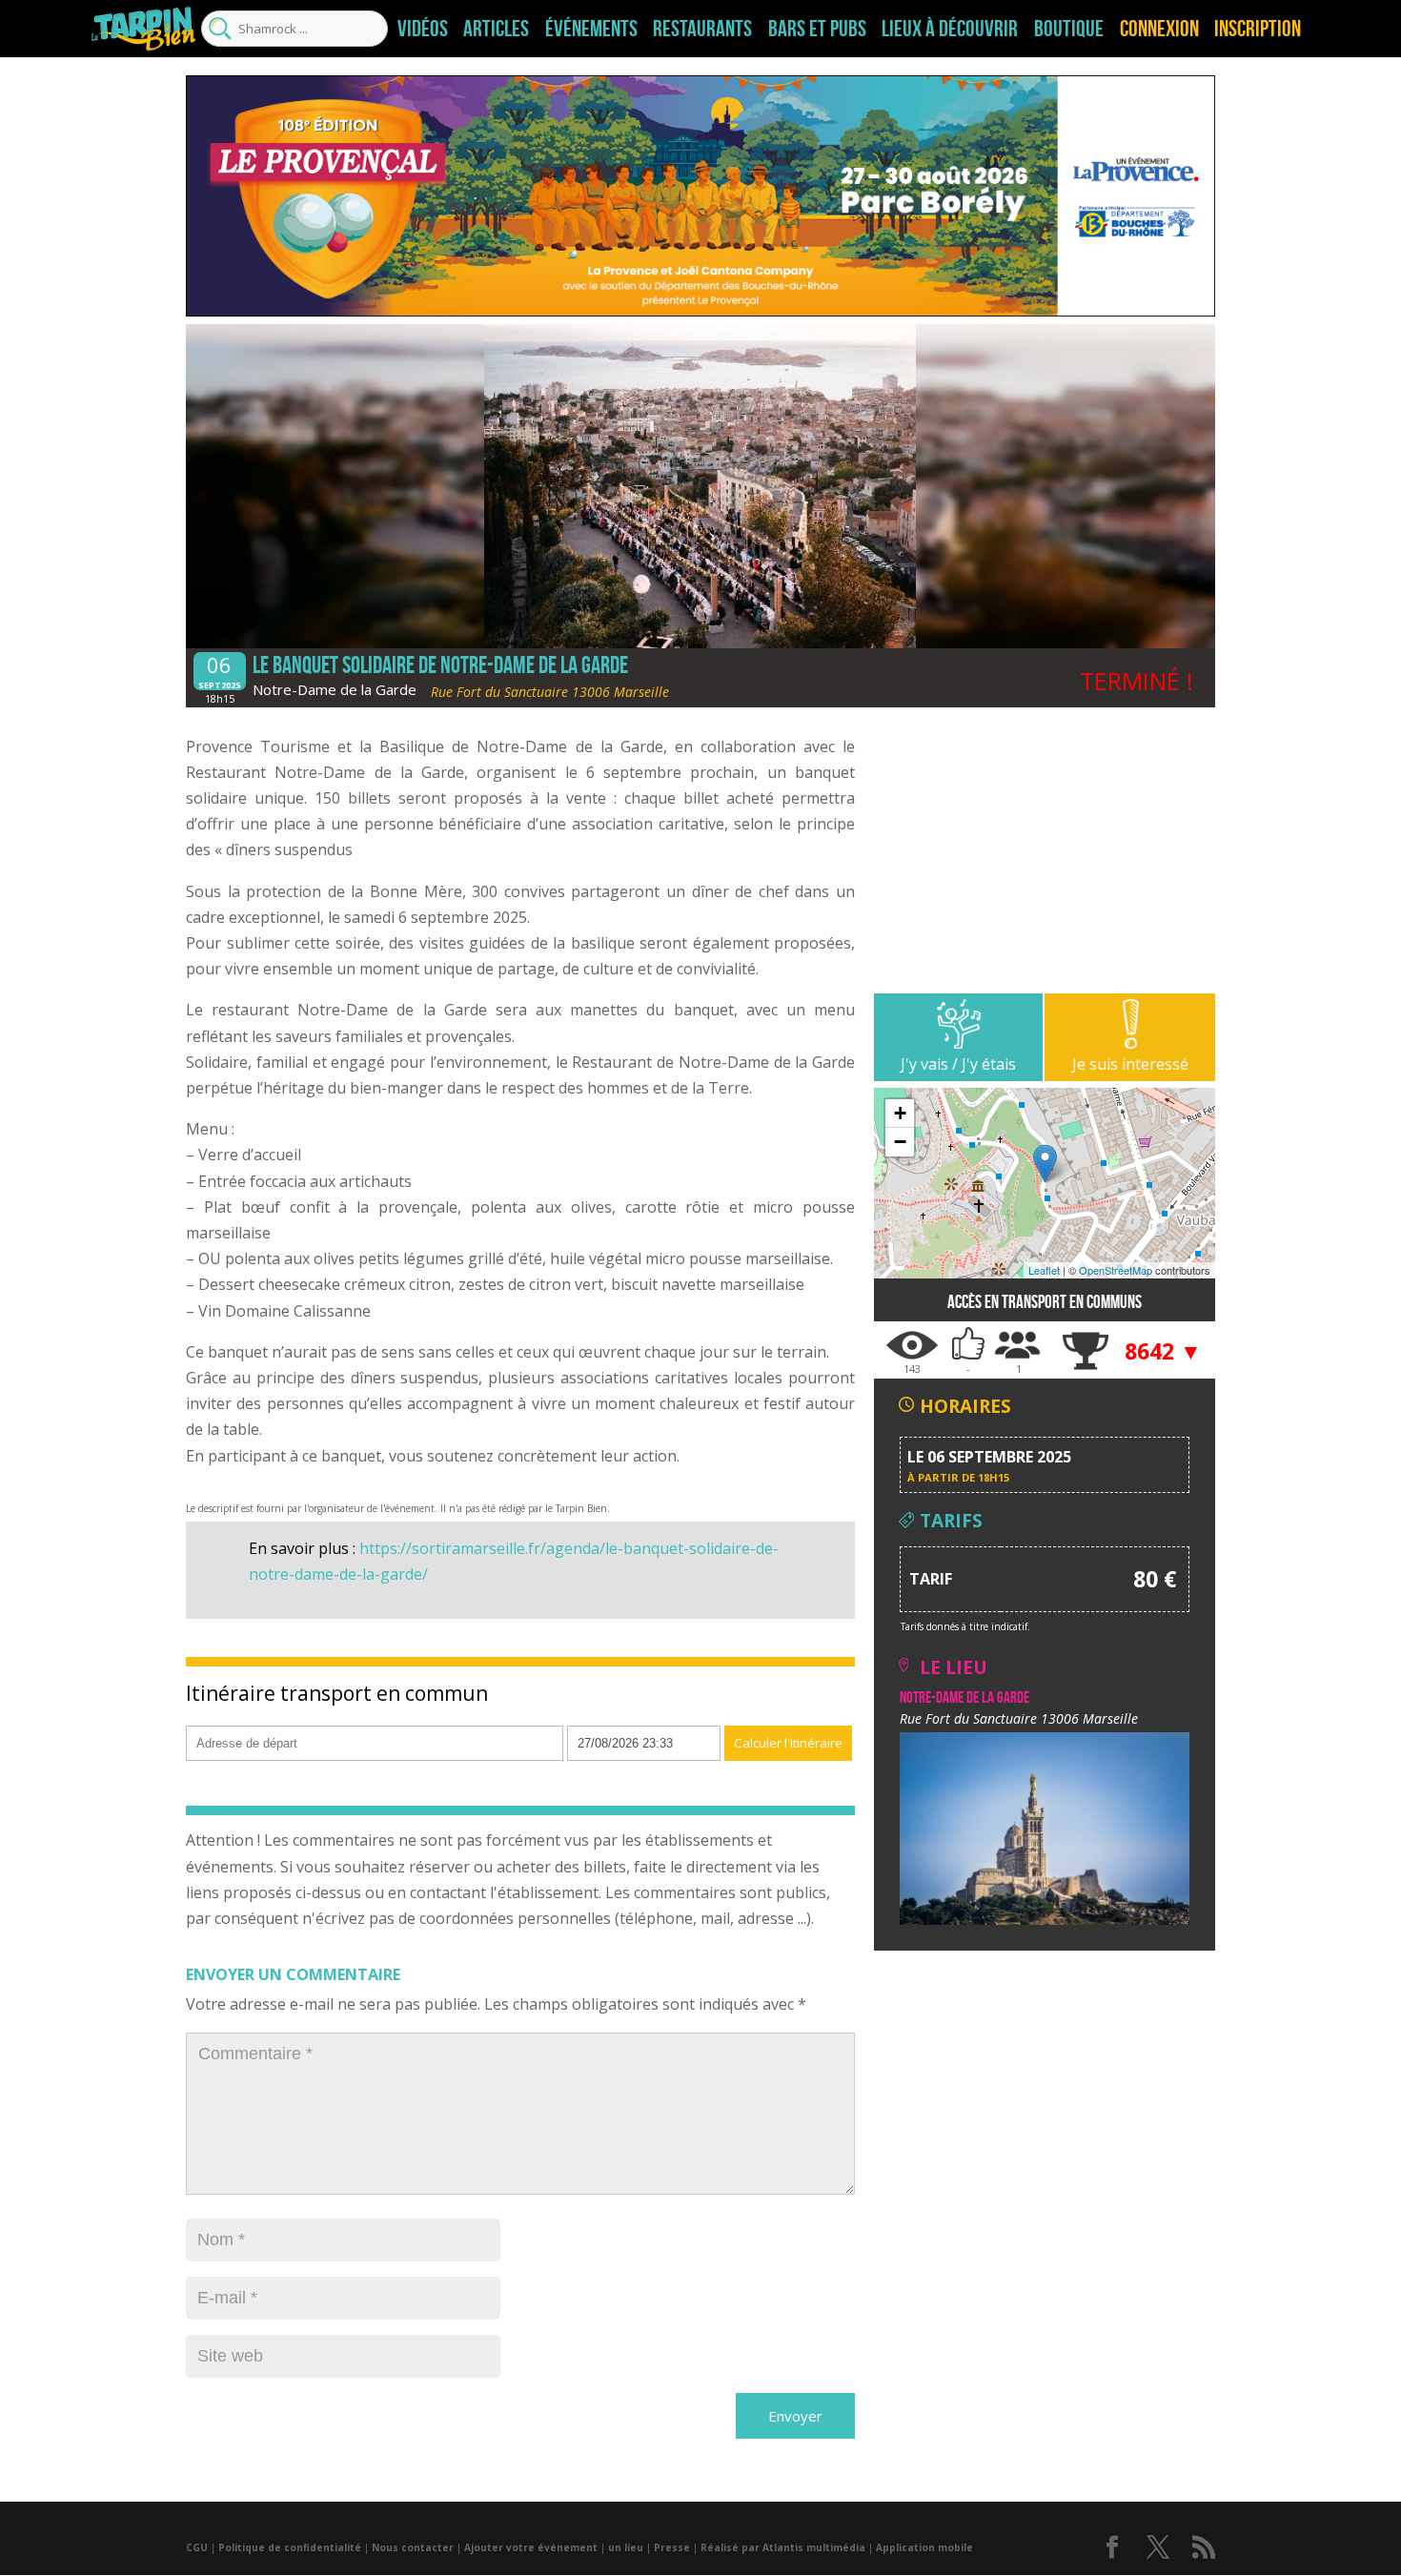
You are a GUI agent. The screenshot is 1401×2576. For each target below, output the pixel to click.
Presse (672, 2547)
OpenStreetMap (1116, 1270)
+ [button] (900, 1113)
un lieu (626, 2547)
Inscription (1258, 29)
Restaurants (702, 29)
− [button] (900, 1142)
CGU (197, 2547)
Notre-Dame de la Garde (335, 689)
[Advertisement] (1045, 860)
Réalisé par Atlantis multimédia (783, 2547)
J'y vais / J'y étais (958, 1064)
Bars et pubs (817, 29)
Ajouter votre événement (531, 2547)
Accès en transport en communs (1045, 1302)
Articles (496, 29)
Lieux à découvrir (950, 29)
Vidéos (423, 29)
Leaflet (1044, 1270)
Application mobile (924, 2547)
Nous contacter (413, 2547)
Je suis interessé (1130, 1064)
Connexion (1159, 29)
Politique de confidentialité (290, 2547)
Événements (591, 29)
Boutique (1069, 29)
